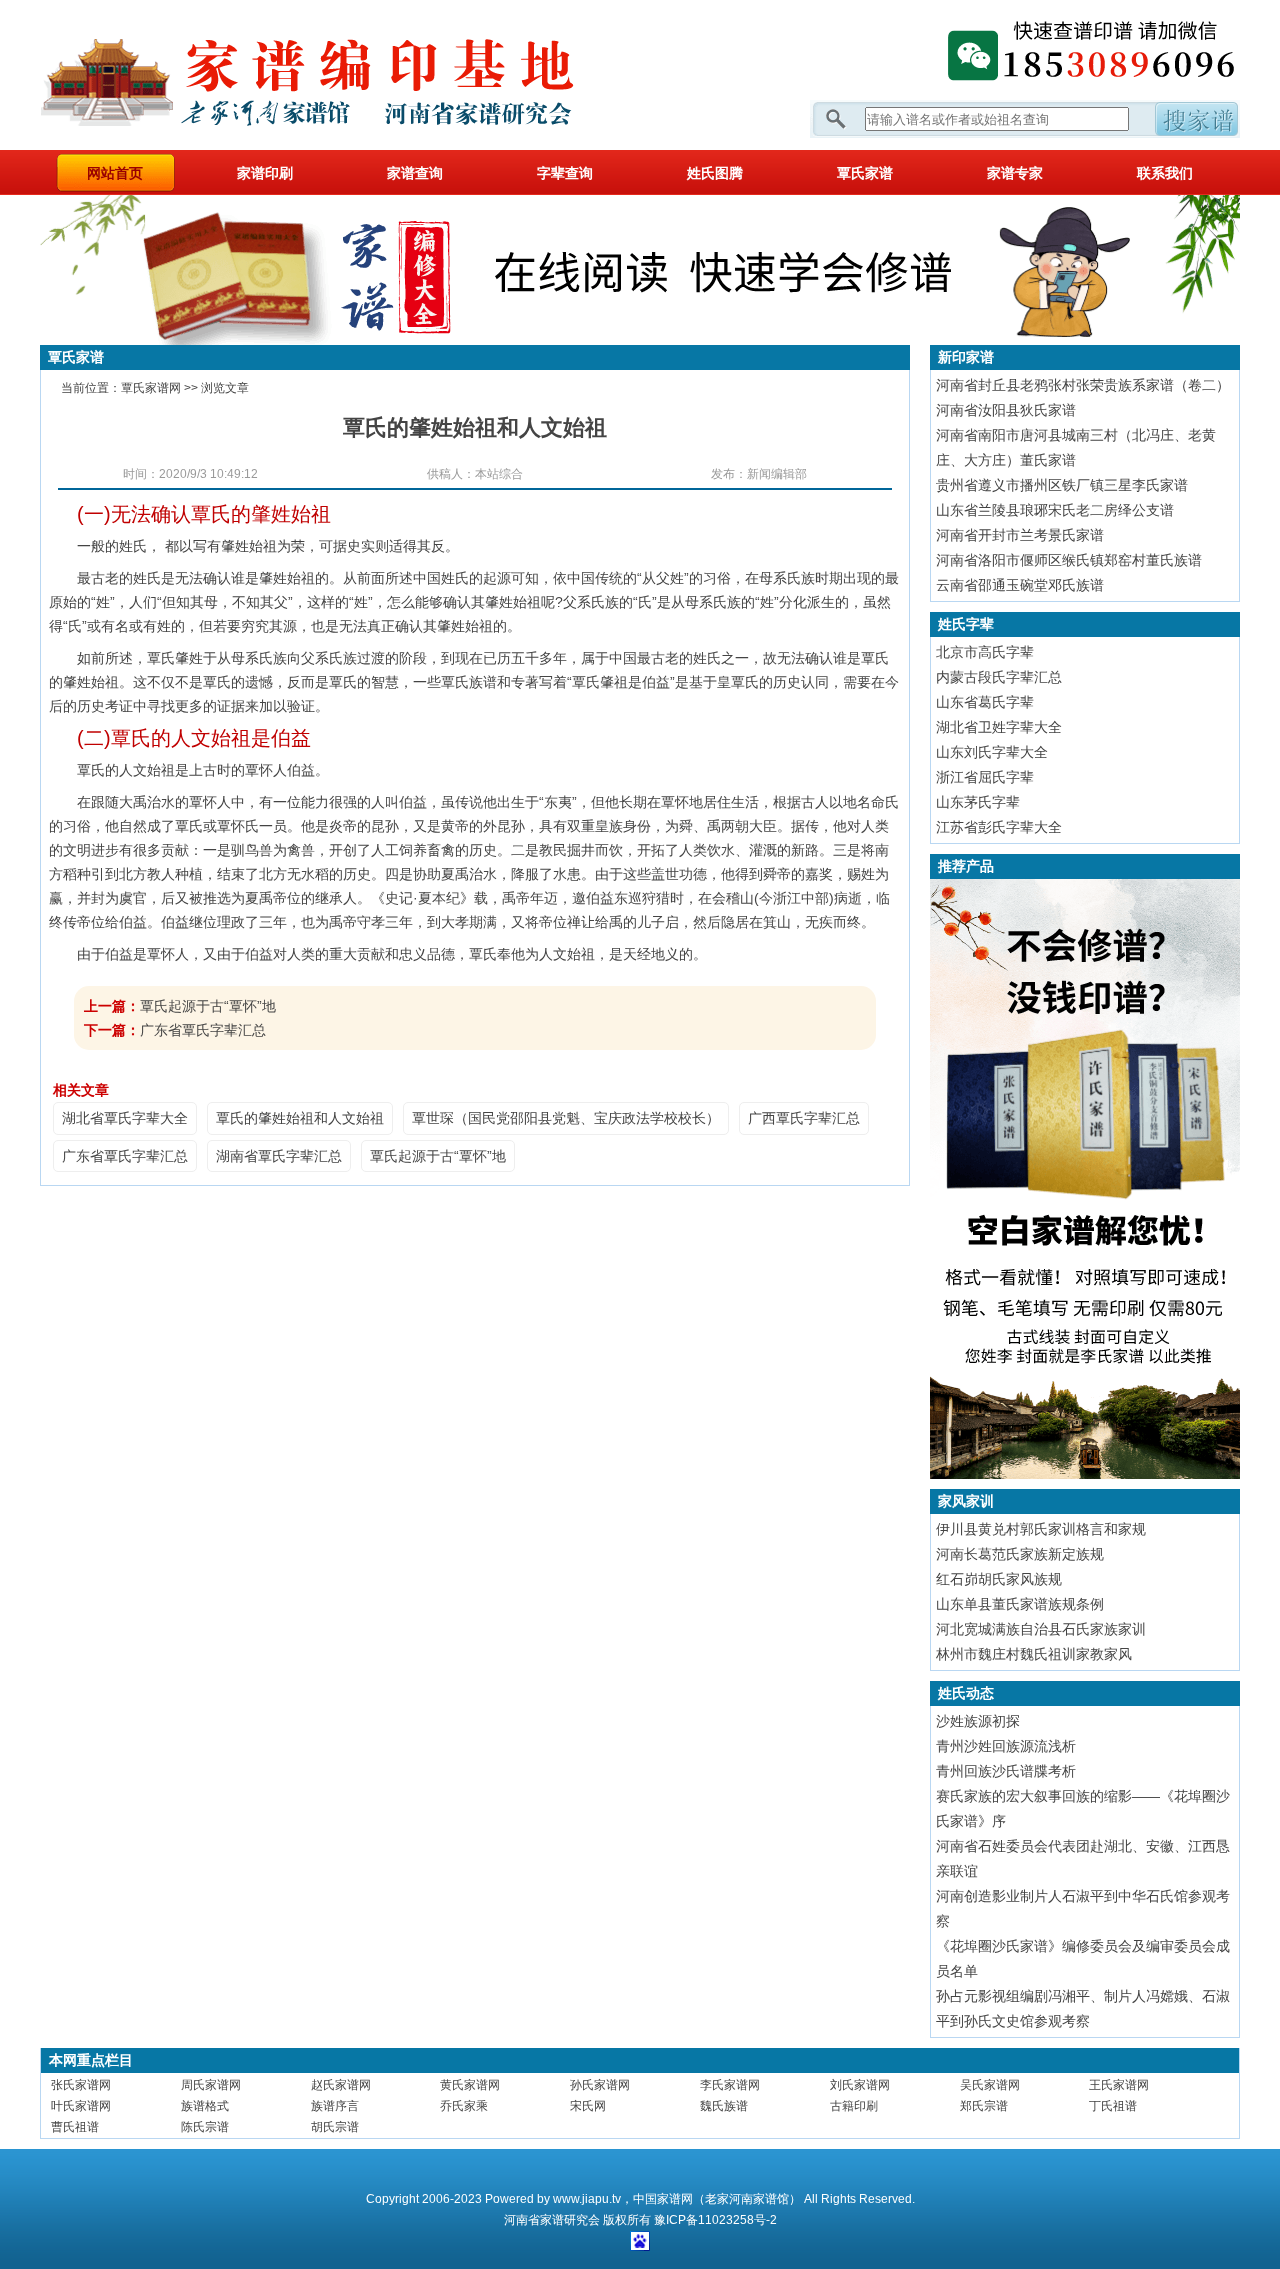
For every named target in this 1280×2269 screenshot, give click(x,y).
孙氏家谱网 (600, 2085)
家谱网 (340, 75)
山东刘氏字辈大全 (992, 752)
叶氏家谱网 (81, 2106)
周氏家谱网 (211, 2085)
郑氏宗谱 (984, 2106)
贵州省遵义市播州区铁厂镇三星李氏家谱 (1062, 485)
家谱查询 (415, 173)
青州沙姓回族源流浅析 (1006, 1746)
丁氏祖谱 (1113, 2106)
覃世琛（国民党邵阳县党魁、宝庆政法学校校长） (566, 1118)
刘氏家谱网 (860, 2085)
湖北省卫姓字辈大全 (999, 727)
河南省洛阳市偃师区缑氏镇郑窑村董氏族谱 (1069, 560)
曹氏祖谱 (75, 2127)
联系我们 (1165, 173)
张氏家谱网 (81, 2085)
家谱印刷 (265, 173)
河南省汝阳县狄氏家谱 (1006, 410)
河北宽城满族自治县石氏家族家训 (1041, 1629)
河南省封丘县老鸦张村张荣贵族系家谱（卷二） (1083, 385)
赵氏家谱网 (341, 2085)
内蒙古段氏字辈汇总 (999, 677)
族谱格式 (205, 2106)
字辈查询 (565, 173)
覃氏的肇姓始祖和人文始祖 (300, 1118)
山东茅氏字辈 (978, 802)
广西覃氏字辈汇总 (804, 1118)
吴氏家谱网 (990, 2085)
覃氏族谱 (469, 682)
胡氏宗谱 (335, 2127)
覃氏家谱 (865, 173)
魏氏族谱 (724, 2106)
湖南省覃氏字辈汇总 (279, 1156)
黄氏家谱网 (470, 2085)
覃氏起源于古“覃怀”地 (208, 1006)
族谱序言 (335, 2106)
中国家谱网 (663, 2199)
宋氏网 (588, 2106)
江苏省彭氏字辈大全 (999, 827)
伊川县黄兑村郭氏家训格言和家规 (1041, 1529)
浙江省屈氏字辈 (985, 777)
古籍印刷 (854, 2106)
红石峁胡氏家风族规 (999, 1579)
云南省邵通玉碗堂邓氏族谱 (1020, 585)
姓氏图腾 (715, 173)
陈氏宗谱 (205, 2127)
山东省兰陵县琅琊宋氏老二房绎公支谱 (1055, 510)
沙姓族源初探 (978, 1721)
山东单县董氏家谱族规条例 (1020, 1604)
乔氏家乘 (464, 2106)
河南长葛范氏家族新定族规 (1020, 1554)
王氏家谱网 (1119, 2085)
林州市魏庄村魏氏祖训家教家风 (1034, 1654)
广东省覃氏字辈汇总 (203, 1030)
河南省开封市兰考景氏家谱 (1020, 535)
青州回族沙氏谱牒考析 (1006, 1771)
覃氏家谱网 (151, 388)
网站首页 (115, 173)
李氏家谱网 (730, 2085)
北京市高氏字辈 (985, 652)
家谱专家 (1015, 173)
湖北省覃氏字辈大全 (125, 1118)
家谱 (552, 2220)
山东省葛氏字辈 (985, 702)
